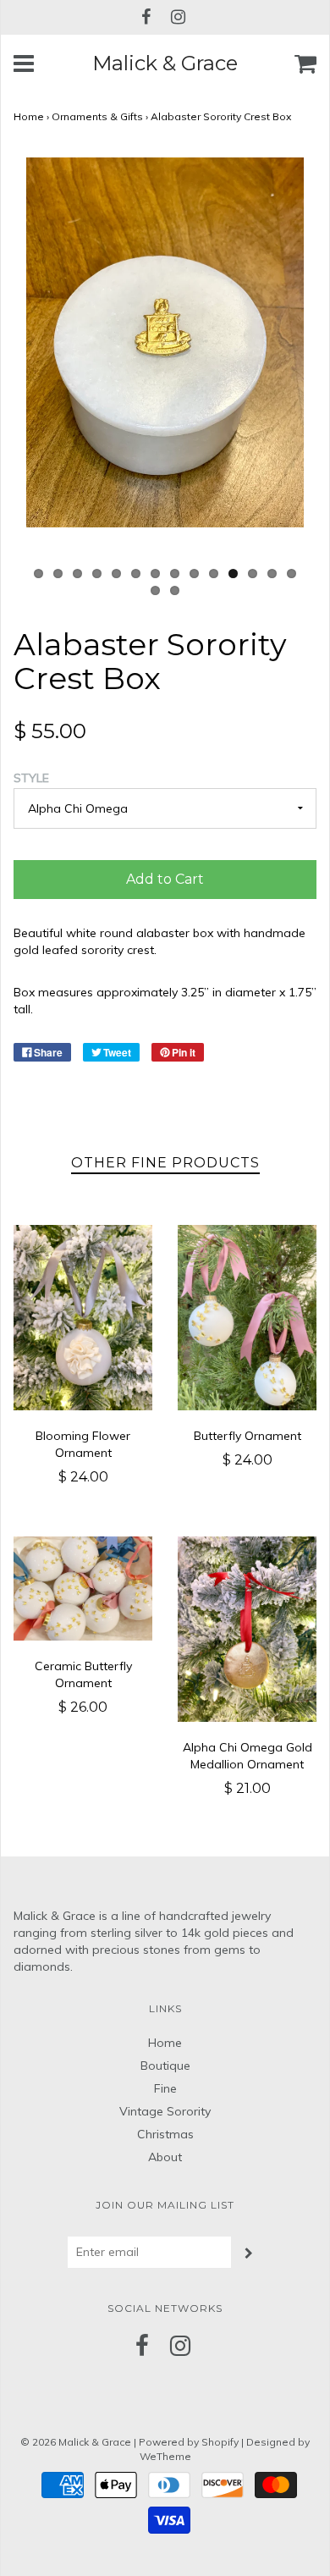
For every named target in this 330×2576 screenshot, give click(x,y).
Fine (165, 2088)
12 (253, 574)
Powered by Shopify (189, 2442)
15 (155, 590)
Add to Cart (165, 879)
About (165, 2157)
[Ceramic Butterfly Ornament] (83, 1589)
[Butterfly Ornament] (247, 1318)
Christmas (165, 2134)
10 (214, 574)
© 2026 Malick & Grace (76, 2442)
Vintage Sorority (165, 2111)
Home (29, 116)
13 (272, 574)
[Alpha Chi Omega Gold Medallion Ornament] (247, 1629)
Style (31, 778)
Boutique (165, 2066)
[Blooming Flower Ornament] (83, 1318)
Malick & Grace (165, 63)
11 (233, 574)
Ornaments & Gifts (97, 116)
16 (175, 590)
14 (291, 574)
